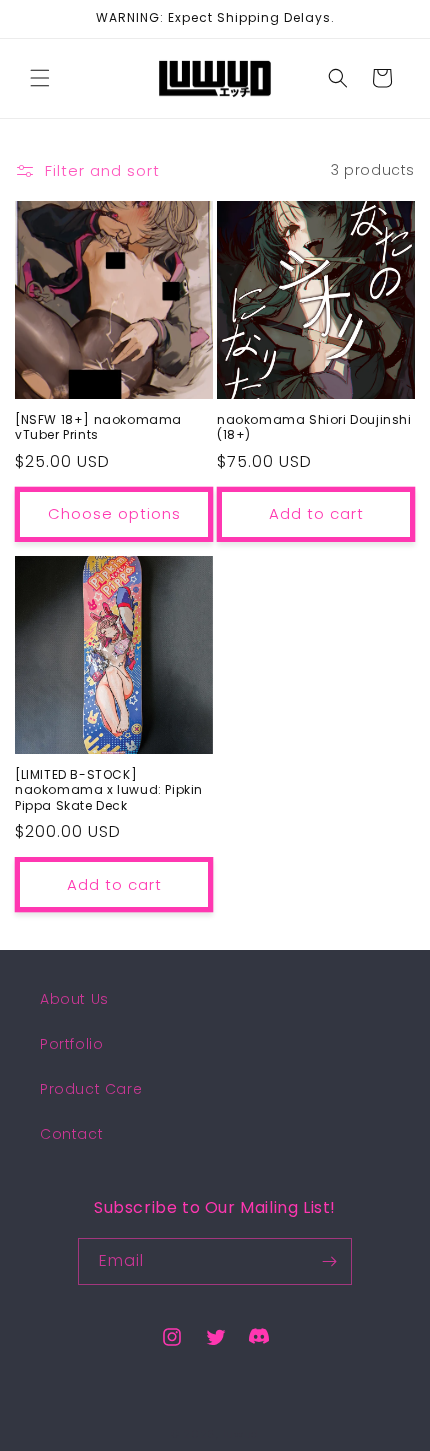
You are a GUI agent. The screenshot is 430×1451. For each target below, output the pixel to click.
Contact (71, 1134)
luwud (241, 1434)
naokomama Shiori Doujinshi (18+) (314, 427)
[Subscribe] (329, 1261)
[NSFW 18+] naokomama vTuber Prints (98, 427)
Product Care (91, 1089)
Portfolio (71, 1044)
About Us (74, 999)
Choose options (114, 513)
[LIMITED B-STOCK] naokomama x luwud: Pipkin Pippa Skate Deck (109, 790)
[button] (40, 78)
